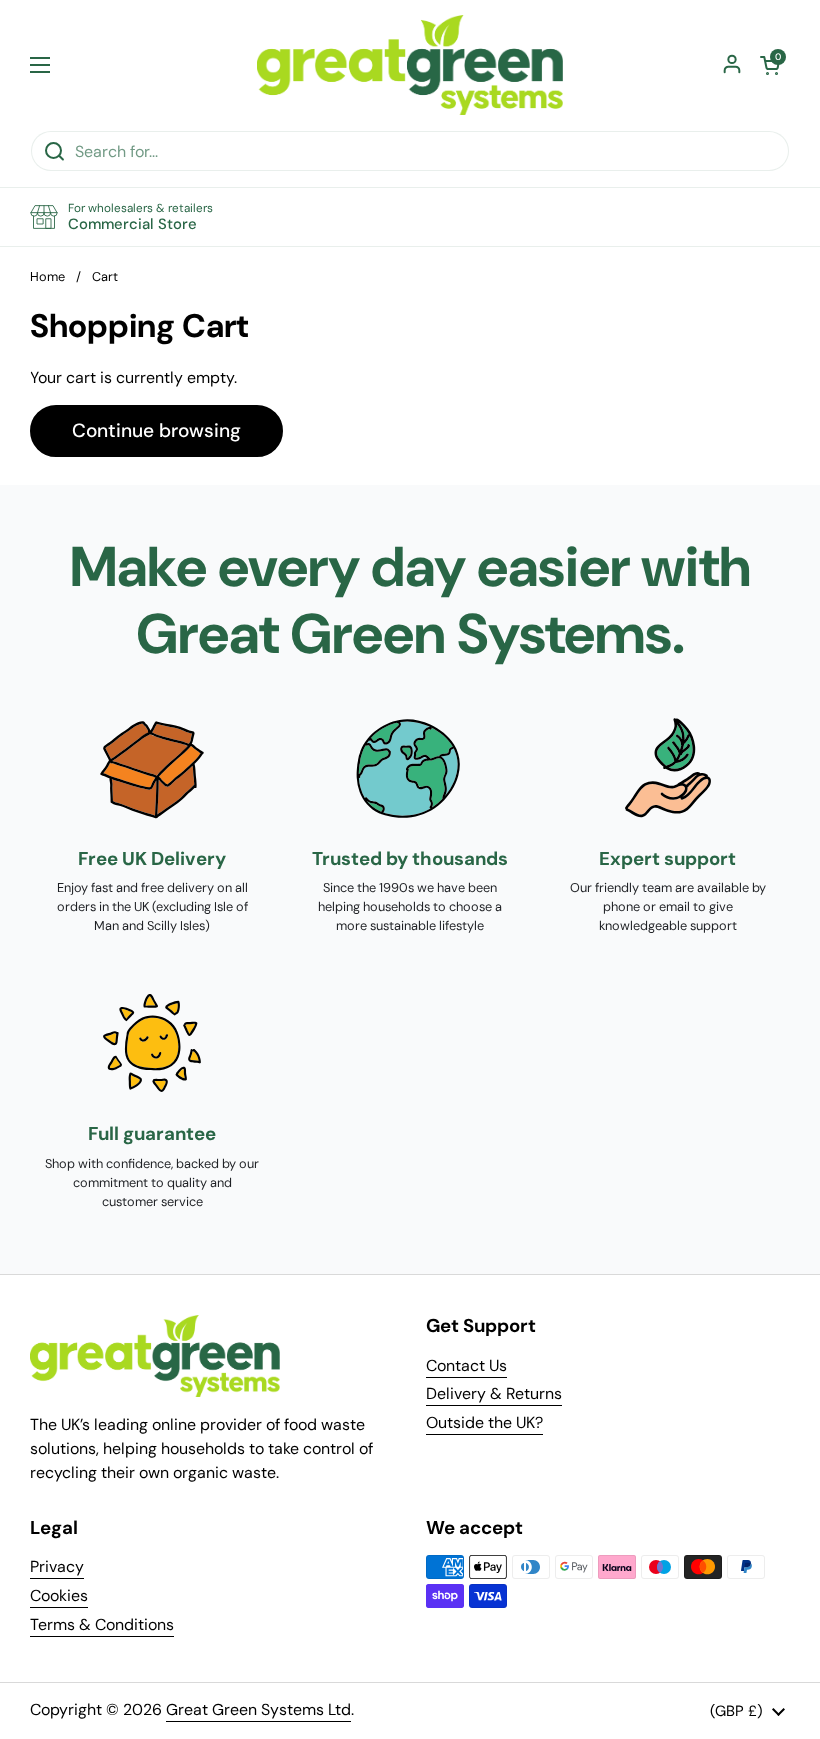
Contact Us (466, 1365)
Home (47, 276)
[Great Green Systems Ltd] (410, 65)
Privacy (57, 1566)
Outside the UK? (484, 1422)
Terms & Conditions (102, 1624)
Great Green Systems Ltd (258, 1709)
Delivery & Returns (494, 1393)
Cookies (59, 1595)
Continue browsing (156, 430)
